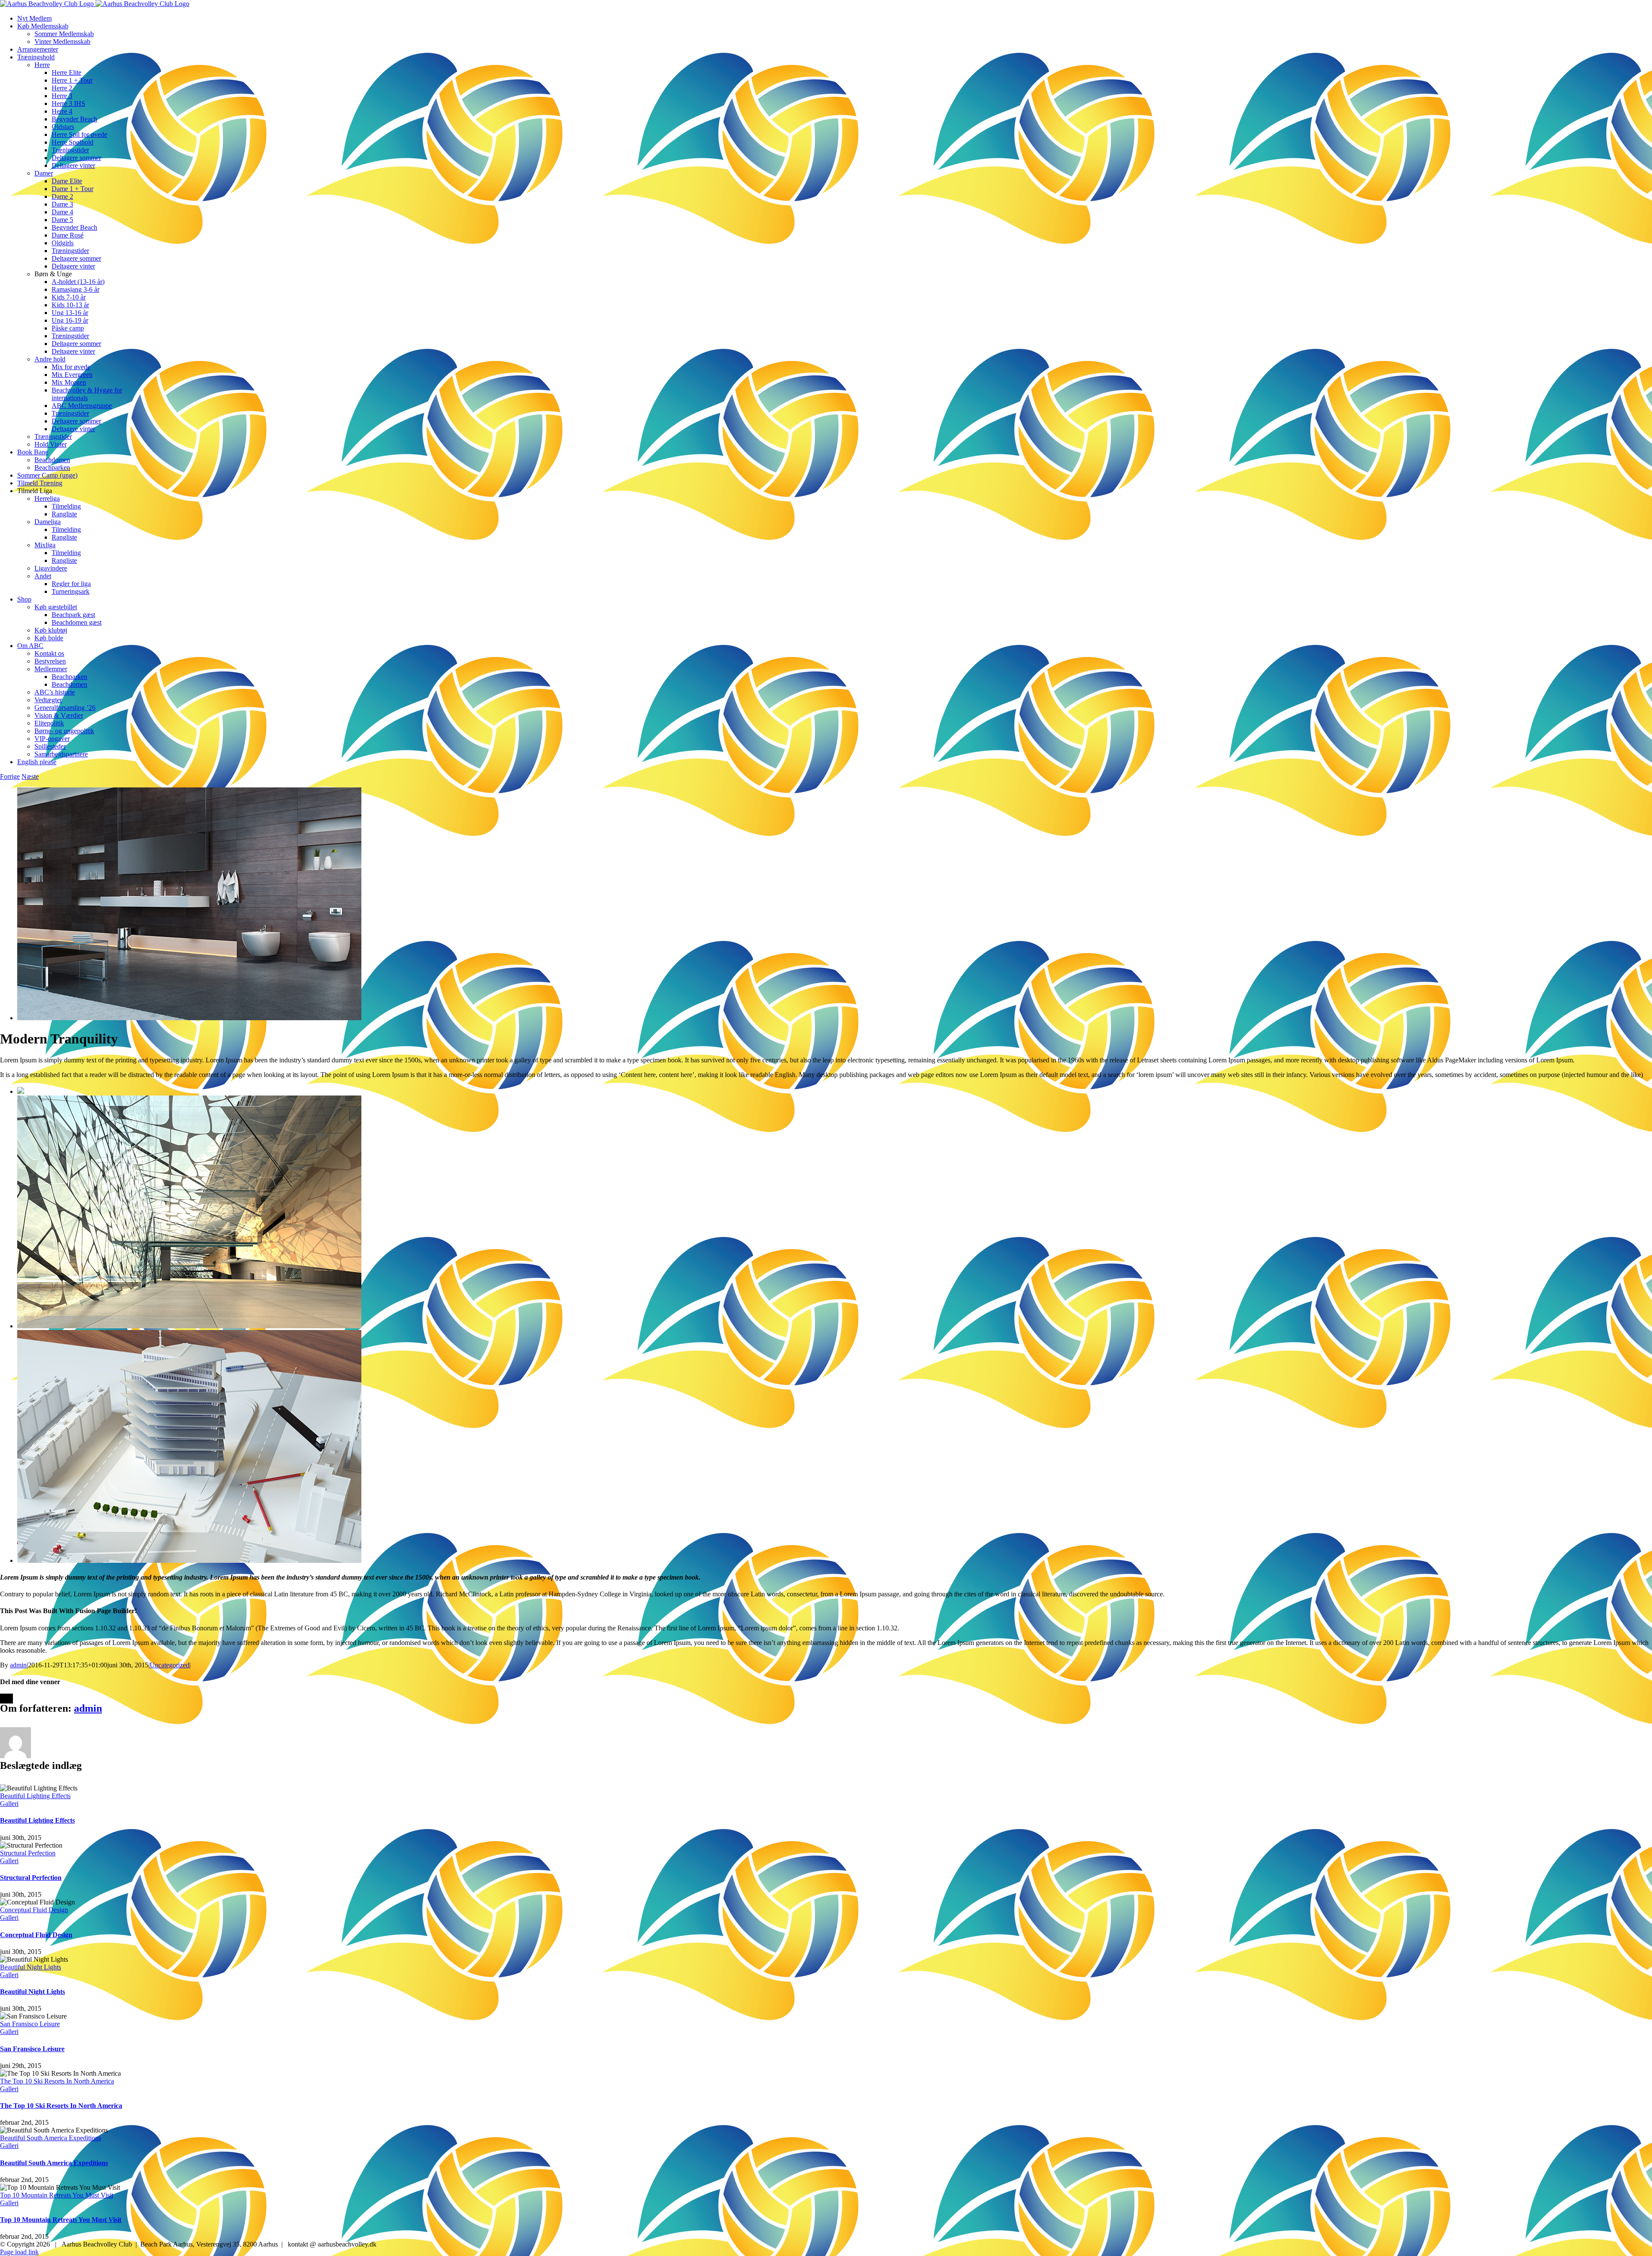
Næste (30, 776)
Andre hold (50, 359)
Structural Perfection (28, 1853)
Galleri (9, 1804)
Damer (44, 173)
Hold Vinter (51, 444)
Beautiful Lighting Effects (35, 1796)
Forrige (10, 776)
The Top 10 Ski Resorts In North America (57, 2081)
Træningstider (53, 437)
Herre (42, 65)
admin (18, 1665)
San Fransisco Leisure (30, 2024)
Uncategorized (170, 1665)
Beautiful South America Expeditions (51, 2138)
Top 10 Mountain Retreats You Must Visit (57, 2195)
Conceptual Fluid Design (34, 1910)
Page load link (19, 2252)
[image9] (189, 1018)
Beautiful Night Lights (31, 1967)
